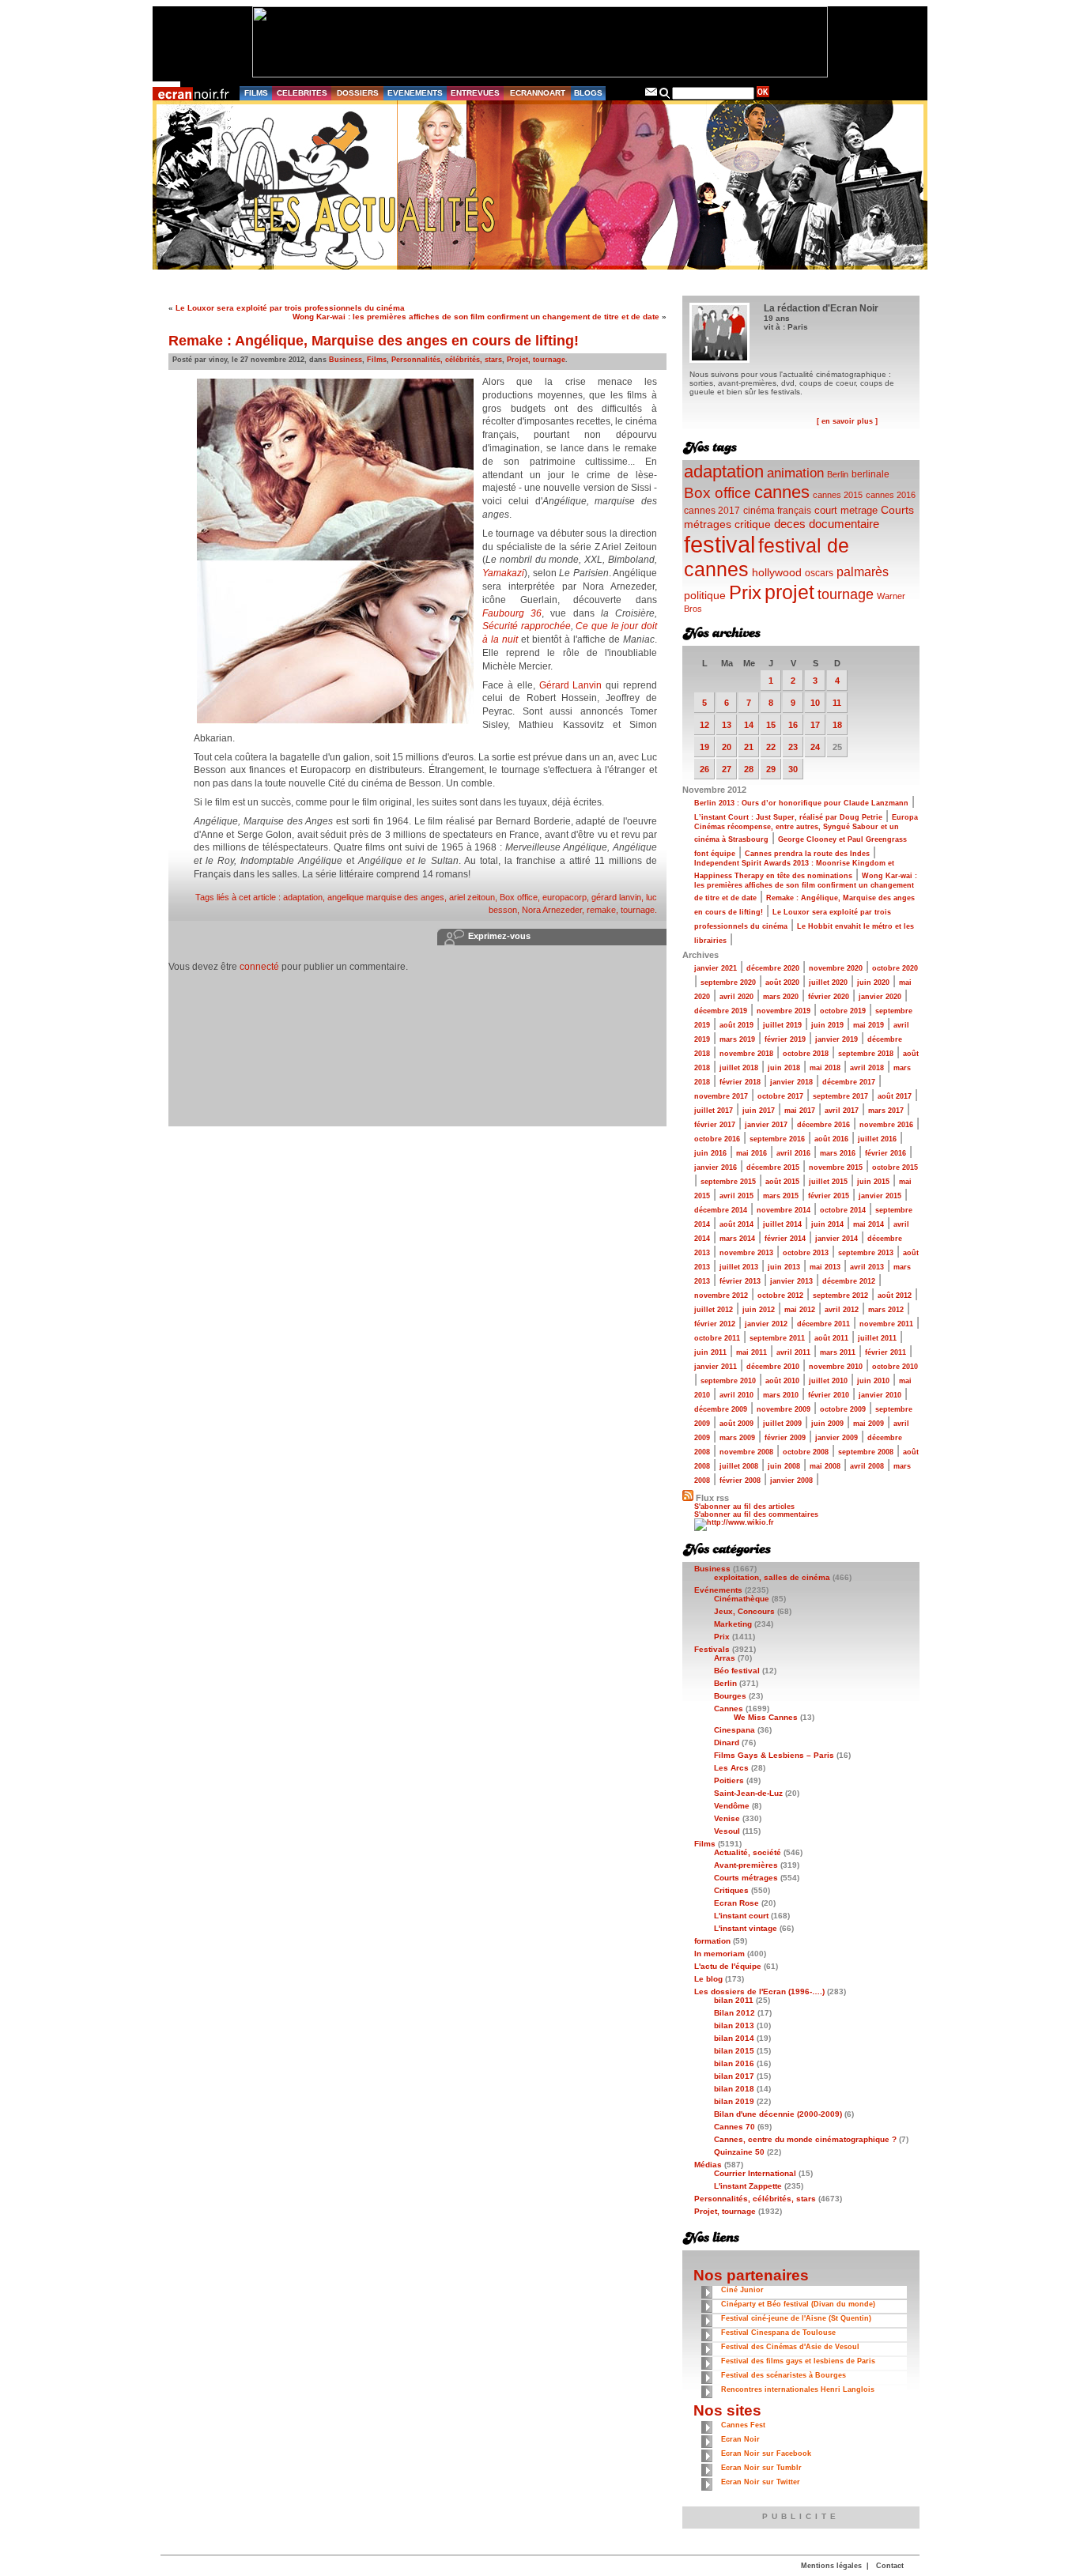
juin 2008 (784, 1466)
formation (712, 1941)
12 (704, 725)
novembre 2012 (721, 1296)
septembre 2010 (728, 1381)
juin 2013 (784, 1267)
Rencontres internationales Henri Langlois (798, 2389)
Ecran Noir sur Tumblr (761, 2468)
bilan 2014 (734, 2038)
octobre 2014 (843, 1210)
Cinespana (734, 1730)
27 (727, 769)
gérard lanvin (616, 897)
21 (749, 747)
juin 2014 (827, 1224)
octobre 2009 (843, 1409)
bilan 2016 (734, 2063)
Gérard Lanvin (571, 685)
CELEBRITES (302, 93)
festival (719, 544)
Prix (745, 592)
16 (793, 725)
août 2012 (895, 1296)
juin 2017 (759, 1111)
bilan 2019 (734, 2101)
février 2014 (785, 1239)
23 (793, 747)
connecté (259, 967)
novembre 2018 (746, 1054)
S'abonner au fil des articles (744, 1507)
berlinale (870, 474)
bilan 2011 (734, 2000)
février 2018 (740, 1082)
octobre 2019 (843, 1011)
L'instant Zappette (748, 2186)
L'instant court (741, 1916)
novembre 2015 (836, 1167)
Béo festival (737, 1671)
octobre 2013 (806, 1253)
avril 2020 (736, 997)
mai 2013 (825, 1267)
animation (795, 473)
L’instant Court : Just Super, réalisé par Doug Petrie (788, 817)
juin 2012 (759, 1310)
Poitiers (729, 1780)
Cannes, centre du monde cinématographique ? (805, 2139)
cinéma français (777, 511)
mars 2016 (838, 1153)
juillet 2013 (739, 1267)
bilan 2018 (734, 2089)
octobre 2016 (717, 1139)
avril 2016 (793, 1153)
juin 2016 (710, 1153)
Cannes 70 (734, 2127)
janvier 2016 (716, 1167)
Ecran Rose (736, 1903)
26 (704, 769)
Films (377, 360)
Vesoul (727, 1831)
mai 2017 (800, 1111)
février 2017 (715, 1125)
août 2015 (782, 1182)
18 (837, 725)
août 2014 (736, 1224)
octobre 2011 (717, 1338)
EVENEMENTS (415, 93)
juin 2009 (827, 1424)
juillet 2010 (828, 1381)
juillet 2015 (828, 1182)
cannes (782, 492)
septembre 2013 (866, 1253)
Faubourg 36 (512, 613)
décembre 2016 (823, 1125)
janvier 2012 (766, 1324)
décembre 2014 (721, 1210)
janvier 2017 (766, 1125)
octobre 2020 (895, 968)
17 (815, 725)
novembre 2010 (836, 1367)
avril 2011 (793, 1352)
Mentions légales (831, 2566)
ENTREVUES (475, 93)
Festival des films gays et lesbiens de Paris (798, 2361)
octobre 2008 (806, 1452)
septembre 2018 (866, 1054)
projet (789, 592)
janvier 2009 (836, 1438)
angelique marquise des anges (386, 897)
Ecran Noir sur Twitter (761, 2482)
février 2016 (886, 1153)
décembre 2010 (773, 1367)
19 (704, 747)
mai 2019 (869, 1025)
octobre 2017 (780, 1096)
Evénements (718, 1590)
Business (346, 360)
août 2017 (895, 1096)
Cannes (729, 1709)
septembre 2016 (777, 1139)
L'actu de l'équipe (728, 1966)
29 (771, 769)
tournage (638, 910)
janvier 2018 (791, 1082)
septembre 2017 (840, 1096)
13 (727, 725)
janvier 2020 (880, 997)
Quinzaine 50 (739, 2152)
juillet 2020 (828, 983)
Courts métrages (746, 1878)
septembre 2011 (777, 1338)
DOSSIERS (358, 93)
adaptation (303, 897)
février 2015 (829, 1196)
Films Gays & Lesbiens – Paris (774, 1755)
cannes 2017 (712, 510)
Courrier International (755, 2173)
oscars (819, 573)
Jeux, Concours (744, 1611)
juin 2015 (873, 1182)
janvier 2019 (836, 1039)
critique (753, 524)
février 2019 (785, 1039)
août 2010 (782, 1381)
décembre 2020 (773, 968)
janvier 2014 (836, 1239)
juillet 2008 (739, 1466)
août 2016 (831, 1139)
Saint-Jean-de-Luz (748, 1793)
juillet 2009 (782, 1424)
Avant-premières (746, 1865)
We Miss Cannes (766, 1717)
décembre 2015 (773, 1167)
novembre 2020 (836, 968)
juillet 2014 (782, 1224)
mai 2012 (800, 1310)
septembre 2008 (866, 1452)
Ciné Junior (742, 2290)
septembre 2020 (728, 983)
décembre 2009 (721, 1409)
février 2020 (829, 997)
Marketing (733, 1624)
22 (771, 747)
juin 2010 (873, 1381)
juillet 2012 (714, 1310)
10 (815, 703)
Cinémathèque (742, 1599)
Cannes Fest (743, 2425)
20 (727, 747)
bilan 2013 (734, 2025)
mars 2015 (781, 1196)
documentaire (844, 524)
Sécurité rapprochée (527, 626)
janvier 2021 (716, 968)
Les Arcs (731, 1768)
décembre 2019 (721, 1011)
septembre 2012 (840, 1296)
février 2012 (715, 1324)
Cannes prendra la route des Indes (807, 854)
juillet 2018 (739, 1068)
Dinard (727, 1742)
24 (815, 747)
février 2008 (740, 1480)
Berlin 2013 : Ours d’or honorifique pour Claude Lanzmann (801, 803)
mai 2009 (869, 1424)
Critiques (731, 1890)
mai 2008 (825, 1466)
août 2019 (736, 1025)
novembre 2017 (721, 1096)
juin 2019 (827, 1025)
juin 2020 (873, 983)
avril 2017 (842, 1111)
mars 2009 (737, 1438)
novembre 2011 (886, 1324)
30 (793, 769)
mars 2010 (781, 1395)
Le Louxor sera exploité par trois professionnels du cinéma (290, 308)
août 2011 (831, 1338)
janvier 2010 (880, 1395)
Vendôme (732, 1806)
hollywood (777, 573)
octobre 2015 (895, 1167)
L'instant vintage (746, 1928)
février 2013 (740, 1281)
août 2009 (736, 1424)
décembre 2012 (849, 1281)
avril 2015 (736, 1196)
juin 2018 (784, 1068)
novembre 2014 (784, 1210)
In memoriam (719, 1954)
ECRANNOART (538, 93)
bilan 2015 (734, 2051)
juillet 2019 (782, 1025)
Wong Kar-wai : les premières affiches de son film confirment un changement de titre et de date (476, 317)
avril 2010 (736, 1395)
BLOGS (588, 93)
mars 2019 (737, 1039)
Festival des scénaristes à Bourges (784, 2375)
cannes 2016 (891, 495)
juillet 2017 (714, 1111)
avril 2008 (867, 1466)
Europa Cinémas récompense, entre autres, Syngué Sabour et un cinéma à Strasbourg (806, 828)
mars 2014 (737, 1239)
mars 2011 (838, 1352)
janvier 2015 (880, 1196)
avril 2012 (842, 1310)
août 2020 (782, 983)
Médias (708, 2165)
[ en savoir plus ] (847, 421)
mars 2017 (886, 1111)
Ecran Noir (740, 2439)
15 (771, 725)
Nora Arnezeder (552, 910)
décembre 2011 (823, 1324)
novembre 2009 (784, 1409)
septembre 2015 (728, 1182)
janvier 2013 (791, 1281)
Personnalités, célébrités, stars (447, 360)
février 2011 (886, 1352)
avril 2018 (867, 1068)
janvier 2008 (791, 1480)
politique (705, 595)
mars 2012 (886, 1310)
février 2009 (785, 1438)
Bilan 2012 (734, 2013)
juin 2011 (710, 1352)
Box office (519, 897)
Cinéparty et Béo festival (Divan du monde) (798, 2304)
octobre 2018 (806, 1054)
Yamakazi (503, 573)
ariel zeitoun (472, 897)
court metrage (846, 510)
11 (837, 703)
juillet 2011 (877, 1338)
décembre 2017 (849, 1082)
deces (790, 524)
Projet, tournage (536, 360)
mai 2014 (869, 1224)
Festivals (712, 1649)
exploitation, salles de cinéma (772, 1577)
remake (601, 910)
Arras (725, 1658)
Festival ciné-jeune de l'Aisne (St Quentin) (796, 2318)
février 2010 (829, 1395)
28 (749, 769)
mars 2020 (781, 997)
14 (749, 725)
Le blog (708, 1979)
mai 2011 (751, 1352)
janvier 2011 (716, 1367)
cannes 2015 (838, 495)
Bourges (730, 1696)
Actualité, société (748, 1852)
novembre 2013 (746, 1253)
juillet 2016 (877, 1139)
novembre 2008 (746, 1452)
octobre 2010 (895, 1367)
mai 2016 (751, 1153)
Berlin (838, 474)
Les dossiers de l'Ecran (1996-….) (759, 1991)
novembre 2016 (886, 1125)
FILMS (256, 93)
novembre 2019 (784, 1011)
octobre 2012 (780, 1296)
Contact (890, 2566)
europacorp (565, 897)
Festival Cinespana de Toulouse (778, 2333)
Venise (727, 1818)
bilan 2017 (734, 2076)
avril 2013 (867, 1267)
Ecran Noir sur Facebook (766, 2453)
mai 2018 (825, 1068)
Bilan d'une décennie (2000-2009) (778, 2114)
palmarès (863, 571)
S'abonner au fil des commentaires (756, 1514)
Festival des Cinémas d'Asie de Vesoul (790, 2347)
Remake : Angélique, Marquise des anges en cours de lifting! (374, 341)
